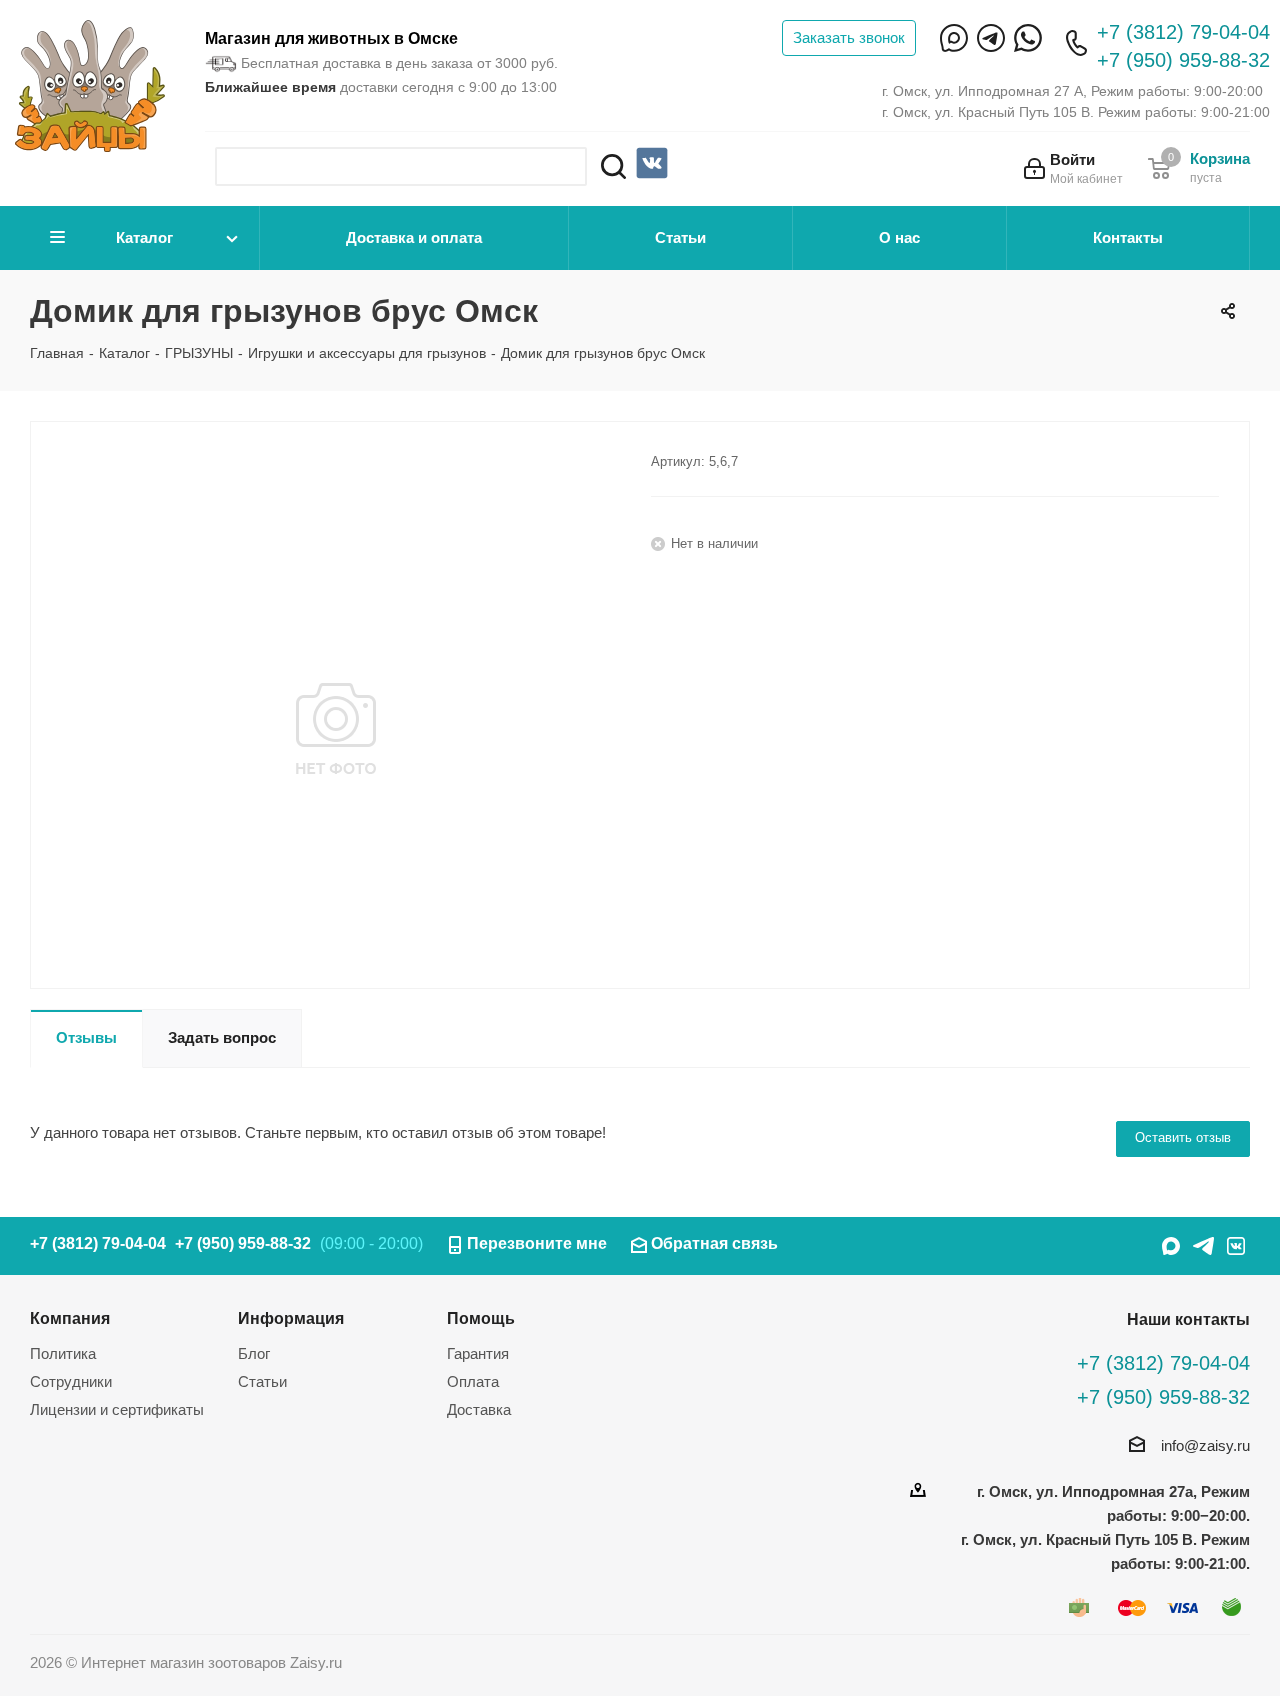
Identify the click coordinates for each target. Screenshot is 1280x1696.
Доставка (479, 1409)
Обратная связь (714, 1243)
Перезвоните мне (537, 1243)
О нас (899, 237)
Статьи (680, 237)
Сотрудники (71, 1381)
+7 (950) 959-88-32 (1183, 60)
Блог (254, 1353)
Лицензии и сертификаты (117, 1409)
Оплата (473, 1381)
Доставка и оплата (414, 237)
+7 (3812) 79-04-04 (1183, 32)
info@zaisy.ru (1205, 1445)
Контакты (1128, 237)
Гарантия (478, 1353)
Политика (63, 1353)
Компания (70, 1318)
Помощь (481, 1318)
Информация (291, 1318)
